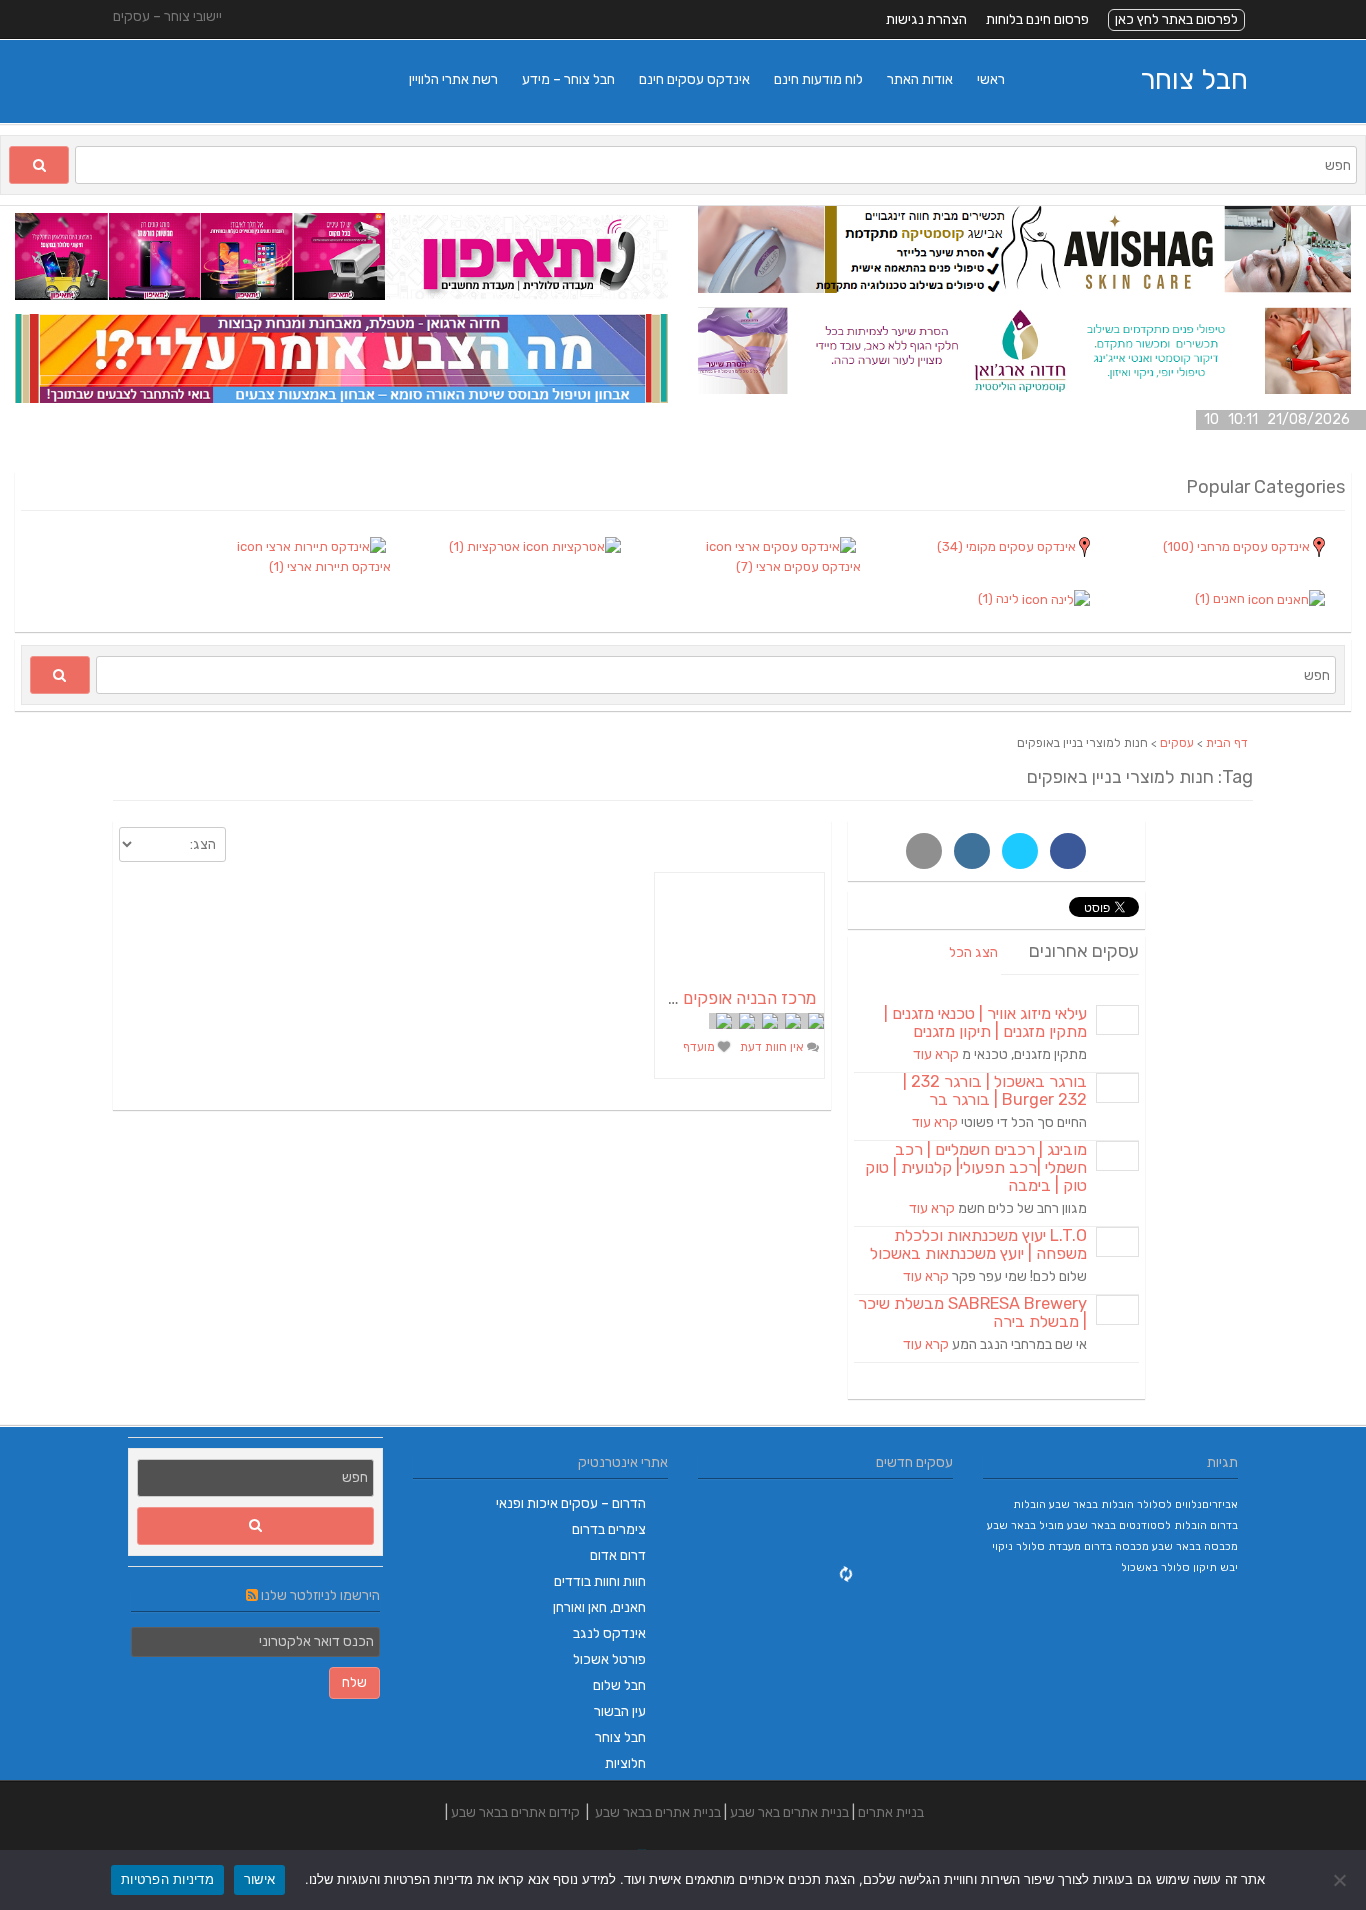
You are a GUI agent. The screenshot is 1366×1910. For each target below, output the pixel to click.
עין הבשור (620, 1711)
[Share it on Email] (924, 851)
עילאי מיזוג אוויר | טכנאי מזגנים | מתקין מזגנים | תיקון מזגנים (985, 1022)
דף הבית (1227, 743)
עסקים (1177, 743)
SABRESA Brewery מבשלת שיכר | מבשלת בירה (972, 1312)
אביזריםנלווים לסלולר (1187, 1504)
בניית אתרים (891, 1812)
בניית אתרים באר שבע (789, 1812)
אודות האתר (920, 79)
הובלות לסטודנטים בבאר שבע (1137, 1525)
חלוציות (625, 1763)
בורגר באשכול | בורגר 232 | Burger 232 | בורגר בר (995, 1090)
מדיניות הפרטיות (167, 1879)
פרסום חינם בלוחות (1037, 19)
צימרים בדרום (609, 1529)
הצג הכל (973, 952)
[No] (1341, 1880)
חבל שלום (619, 1685)
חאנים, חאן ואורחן (599, 1607)
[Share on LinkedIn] (972, 851)
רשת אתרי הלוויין (453, 79)
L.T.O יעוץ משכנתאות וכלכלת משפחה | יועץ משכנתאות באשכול (978, 1244)
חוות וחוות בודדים (600, 1581)
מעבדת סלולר (1048, 1546)
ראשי (991, 79)
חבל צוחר (1194, 79)
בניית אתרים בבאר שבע (658, 1812)
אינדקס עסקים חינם (694, 79)
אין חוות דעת (773, 1047)
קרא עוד (936, 1054)
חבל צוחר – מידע (568, 79)
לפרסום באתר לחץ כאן (1176, 19)
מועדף (700, 1047)
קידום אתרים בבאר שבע (515, 1812)
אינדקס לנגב (609, 1633)
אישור (259, 1879)
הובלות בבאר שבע (1091, 1504)
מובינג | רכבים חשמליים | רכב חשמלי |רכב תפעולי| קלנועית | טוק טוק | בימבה (976, 1167)
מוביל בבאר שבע (1025, 1525)
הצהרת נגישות (926, 19)
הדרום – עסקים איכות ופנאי (571, 1503)
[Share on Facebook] (1068, 851)
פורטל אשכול (609, 1659)
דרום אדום (618, 1555)
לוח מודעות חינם (818, 79)
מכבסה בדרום (1116, 1546)
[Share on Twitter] (1020, 851)
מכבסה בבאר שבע (1195, 1546)
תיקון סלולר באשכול (1169, 1567)
